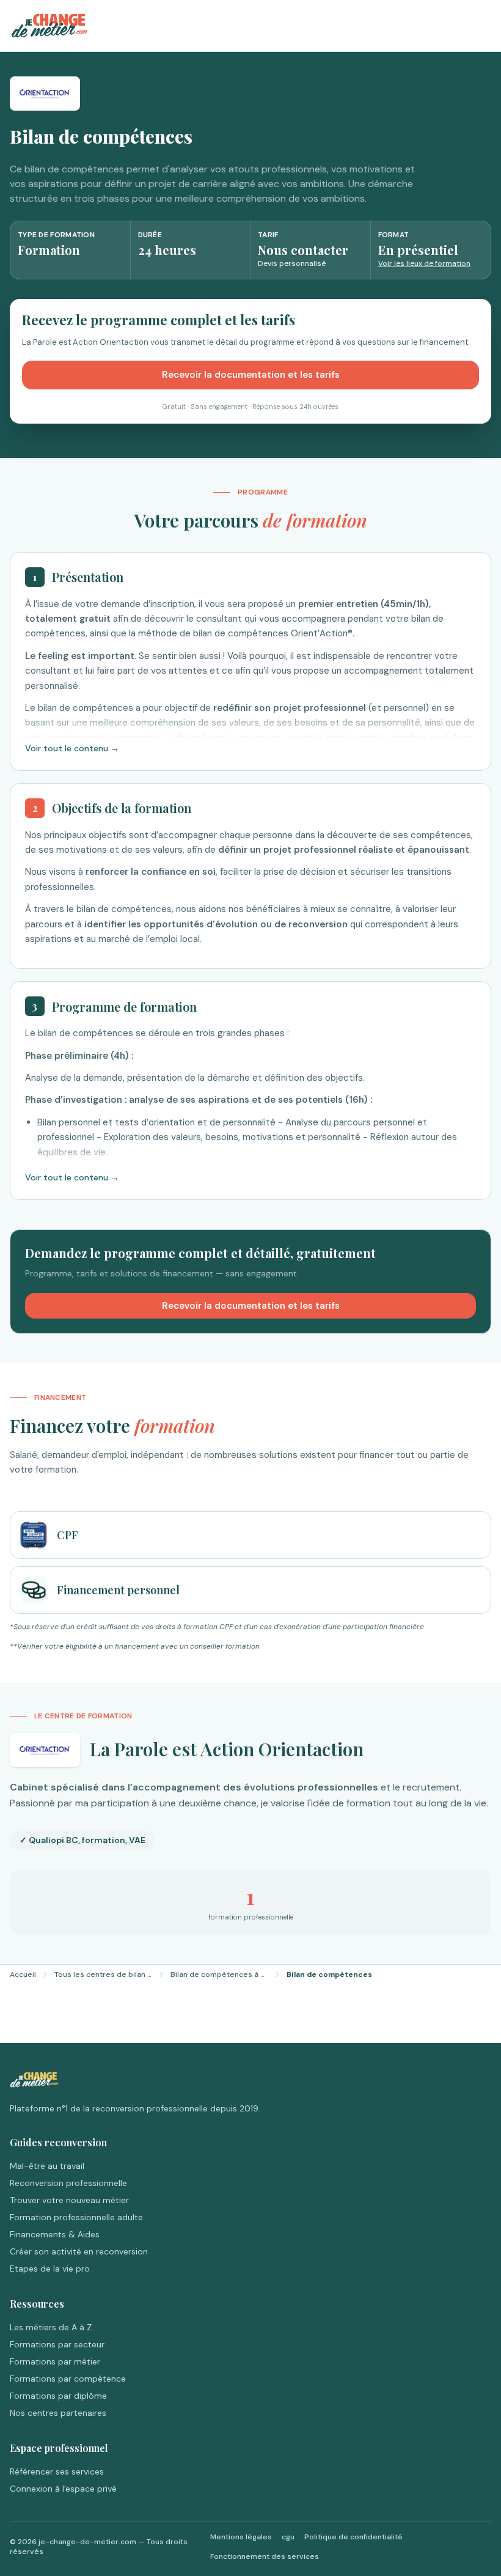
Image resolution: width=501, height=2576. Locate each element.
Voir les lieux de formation (424, 263)
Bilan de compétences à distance (219, 1974)
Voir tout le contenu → (72, 748)
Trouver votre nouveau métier (69, 2200)
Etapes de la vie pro (50, 2269)
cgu (288, 2537)
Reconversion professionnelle (68, 2183)
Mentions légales (241, 2537)
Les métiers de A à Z (51, 2327)
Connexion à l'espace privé (63, 2489)
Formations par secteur (57, 2344)
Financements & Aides (55, 2234)
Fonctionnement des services (265, 2556)
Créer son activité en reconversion (79, 2251)
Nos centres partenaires (58, 2413)
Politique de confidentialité (353, 2537)
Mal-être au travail (47, 2166)
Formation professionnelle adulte (76, 2217)
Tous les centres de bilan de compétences (103, 1974)
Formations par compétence (68, 2379)
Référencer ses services (57, 2471)
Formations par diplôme (58, 2396)
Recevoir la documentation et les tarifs (251, 375)
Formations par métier (55, 2361)
